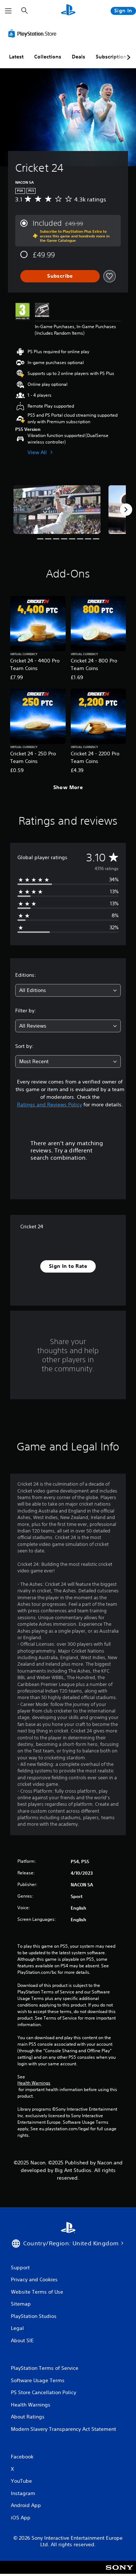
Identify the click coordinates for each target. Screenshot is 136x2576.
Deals (79, 57)
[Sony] (119, 2572)
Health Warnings (34, 2083)
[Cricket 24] (57, 510)
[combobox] (68, 990)
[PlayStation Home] (68, 11)
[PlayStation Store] (34, 33)
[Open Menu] (8, 11)
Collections (48, 57)
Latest (16, 57)
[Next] (126, 510)
